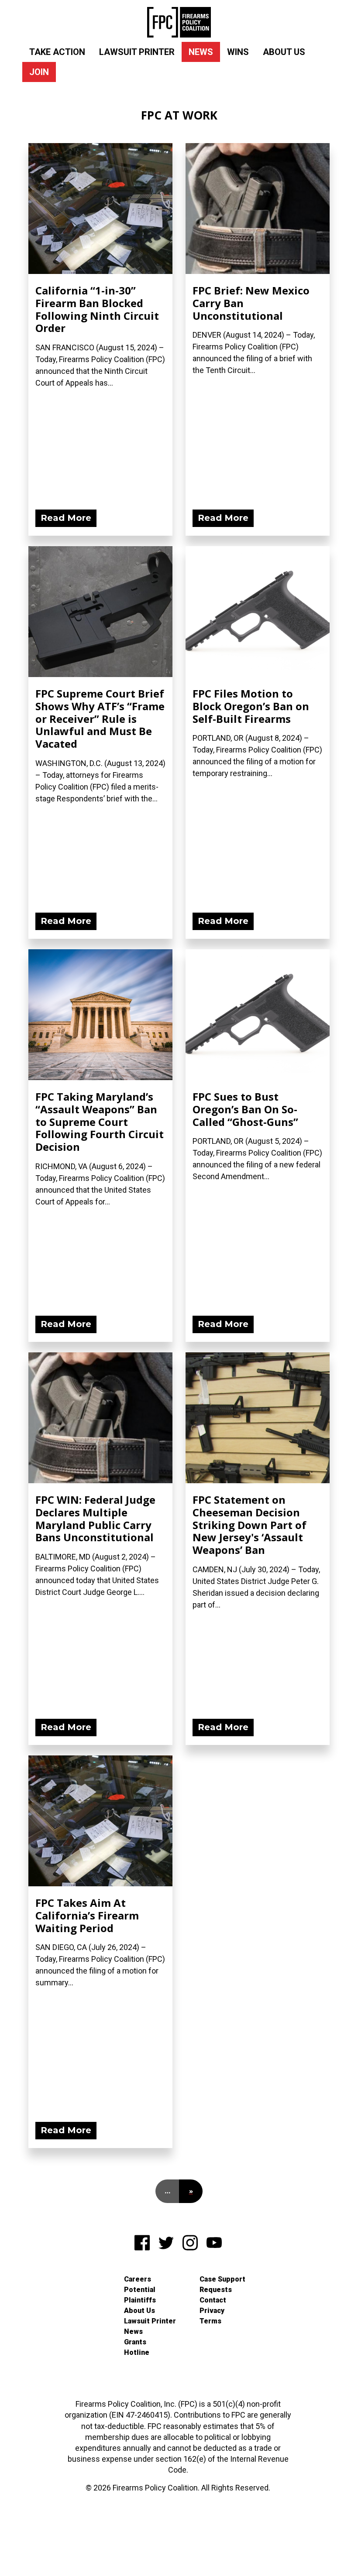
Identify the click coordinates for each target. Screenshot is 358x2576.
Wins (238, 52)
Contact (213, 2300)
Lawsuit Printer (137, 52)
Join (39, 72)
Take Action (57, 52)
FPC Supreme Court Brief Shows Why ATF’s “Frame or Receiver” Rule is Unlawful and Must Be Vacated (100, 718)
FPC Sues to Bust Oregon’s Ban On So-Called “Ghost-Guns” (245, 1109)
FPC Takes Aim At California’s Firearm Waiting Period (87, 1915)
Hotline (137, 2352)
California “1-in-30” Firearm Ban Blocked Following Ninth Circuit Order (97, 309)
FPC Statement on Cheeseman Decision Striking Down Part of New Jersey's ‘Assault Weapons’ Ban (250, 1525)
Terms (210, 2321)
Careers (138, 2279)
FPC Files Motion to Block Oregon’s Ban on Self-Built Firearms (251, 706)
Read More (66, 518)
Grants (135, 2342)
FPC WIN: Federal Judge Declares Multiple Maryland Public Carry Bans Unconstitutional (95, 1518)
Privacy (212, 2311)
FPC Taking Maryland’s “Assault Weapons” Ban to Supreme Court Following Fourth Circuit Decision (100, 1122)
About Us (284, 52)
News (201, 52)
